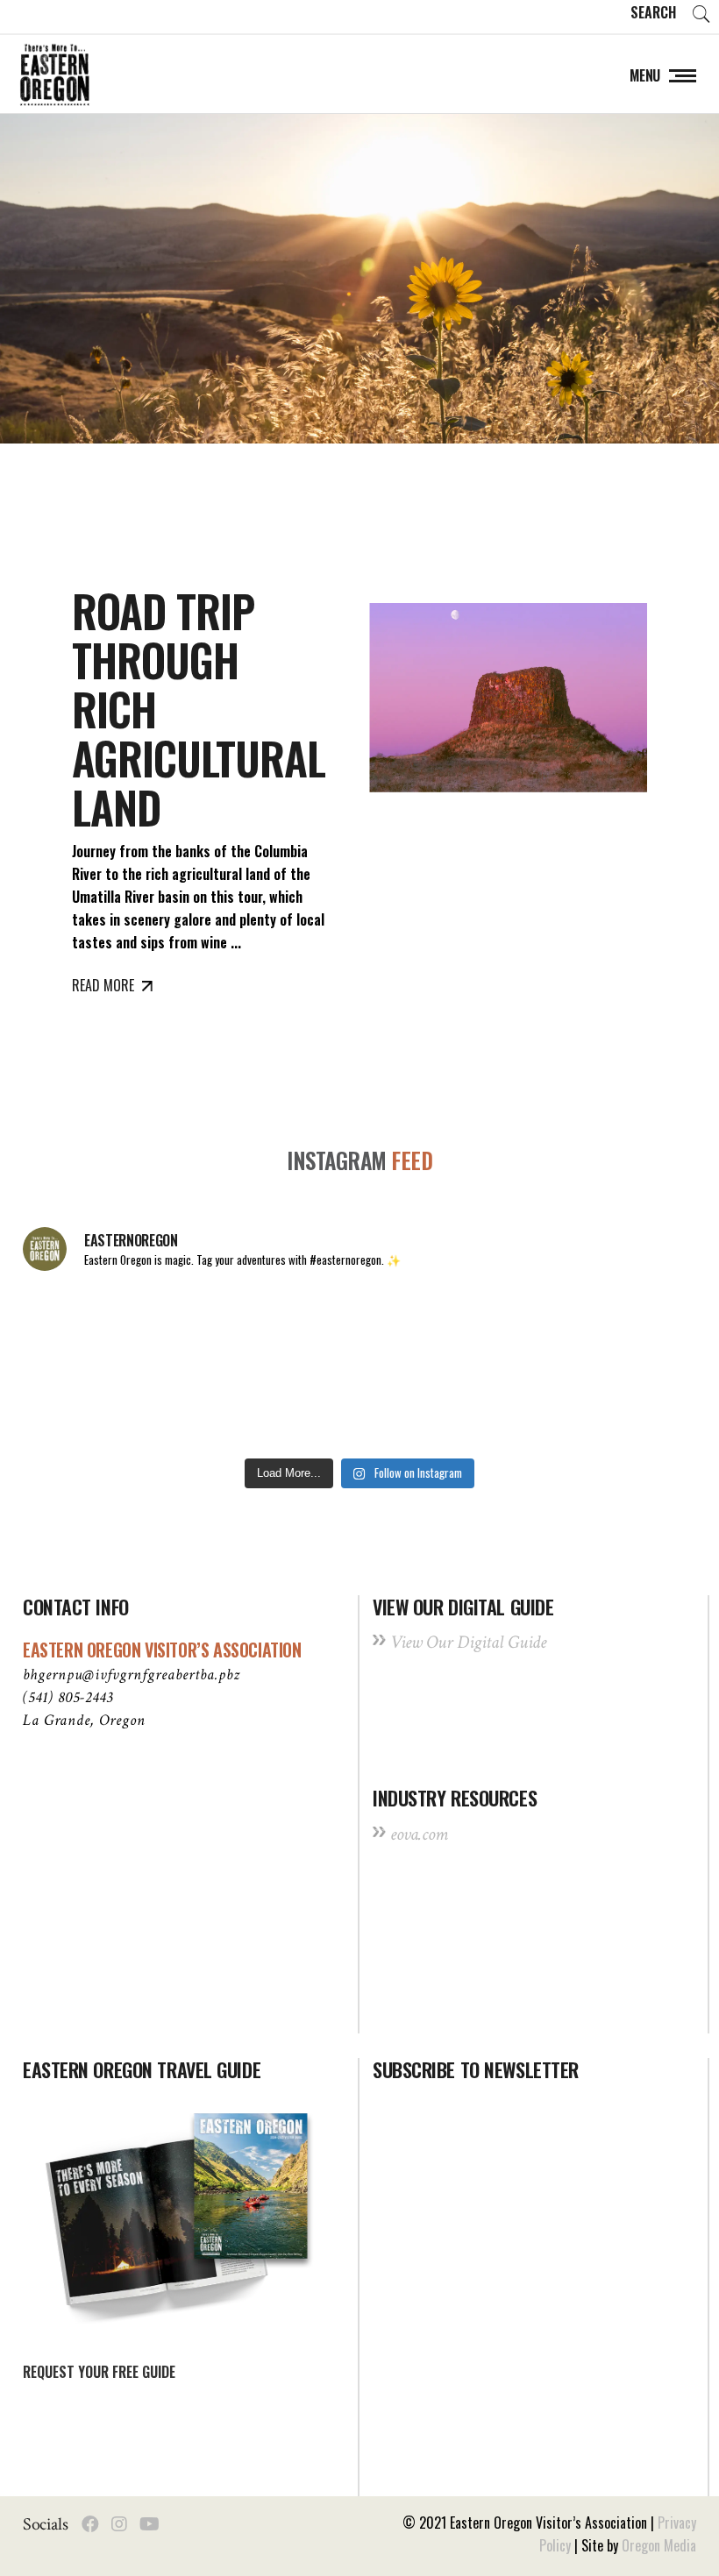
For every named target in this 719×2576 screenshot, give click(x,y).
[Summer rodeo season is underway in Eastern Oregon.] (224, 1409)
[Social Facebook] (90, 2524)
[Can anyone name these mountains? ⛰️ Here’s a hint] (87, 1409)
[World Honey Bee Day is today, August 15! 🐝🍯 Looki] (87, 1328)
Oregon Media (659, 2545)
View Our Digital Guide (468, 1642)
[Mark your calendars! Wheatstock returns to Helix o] (224, 1328)
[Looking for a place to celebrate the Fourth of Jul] (359, 1409)
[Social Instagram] (119, 2524)
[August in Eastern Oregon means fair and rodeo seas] (359, 1328)
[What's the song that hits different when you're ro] (632, 1409)
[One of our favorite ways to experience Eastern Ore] (496, 1328)
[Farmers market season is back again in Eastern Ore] (496, 1409)
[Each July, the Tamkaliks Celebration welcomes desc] (632, 1328)
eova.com (419, 1834)
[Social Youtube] (149, 2524)
